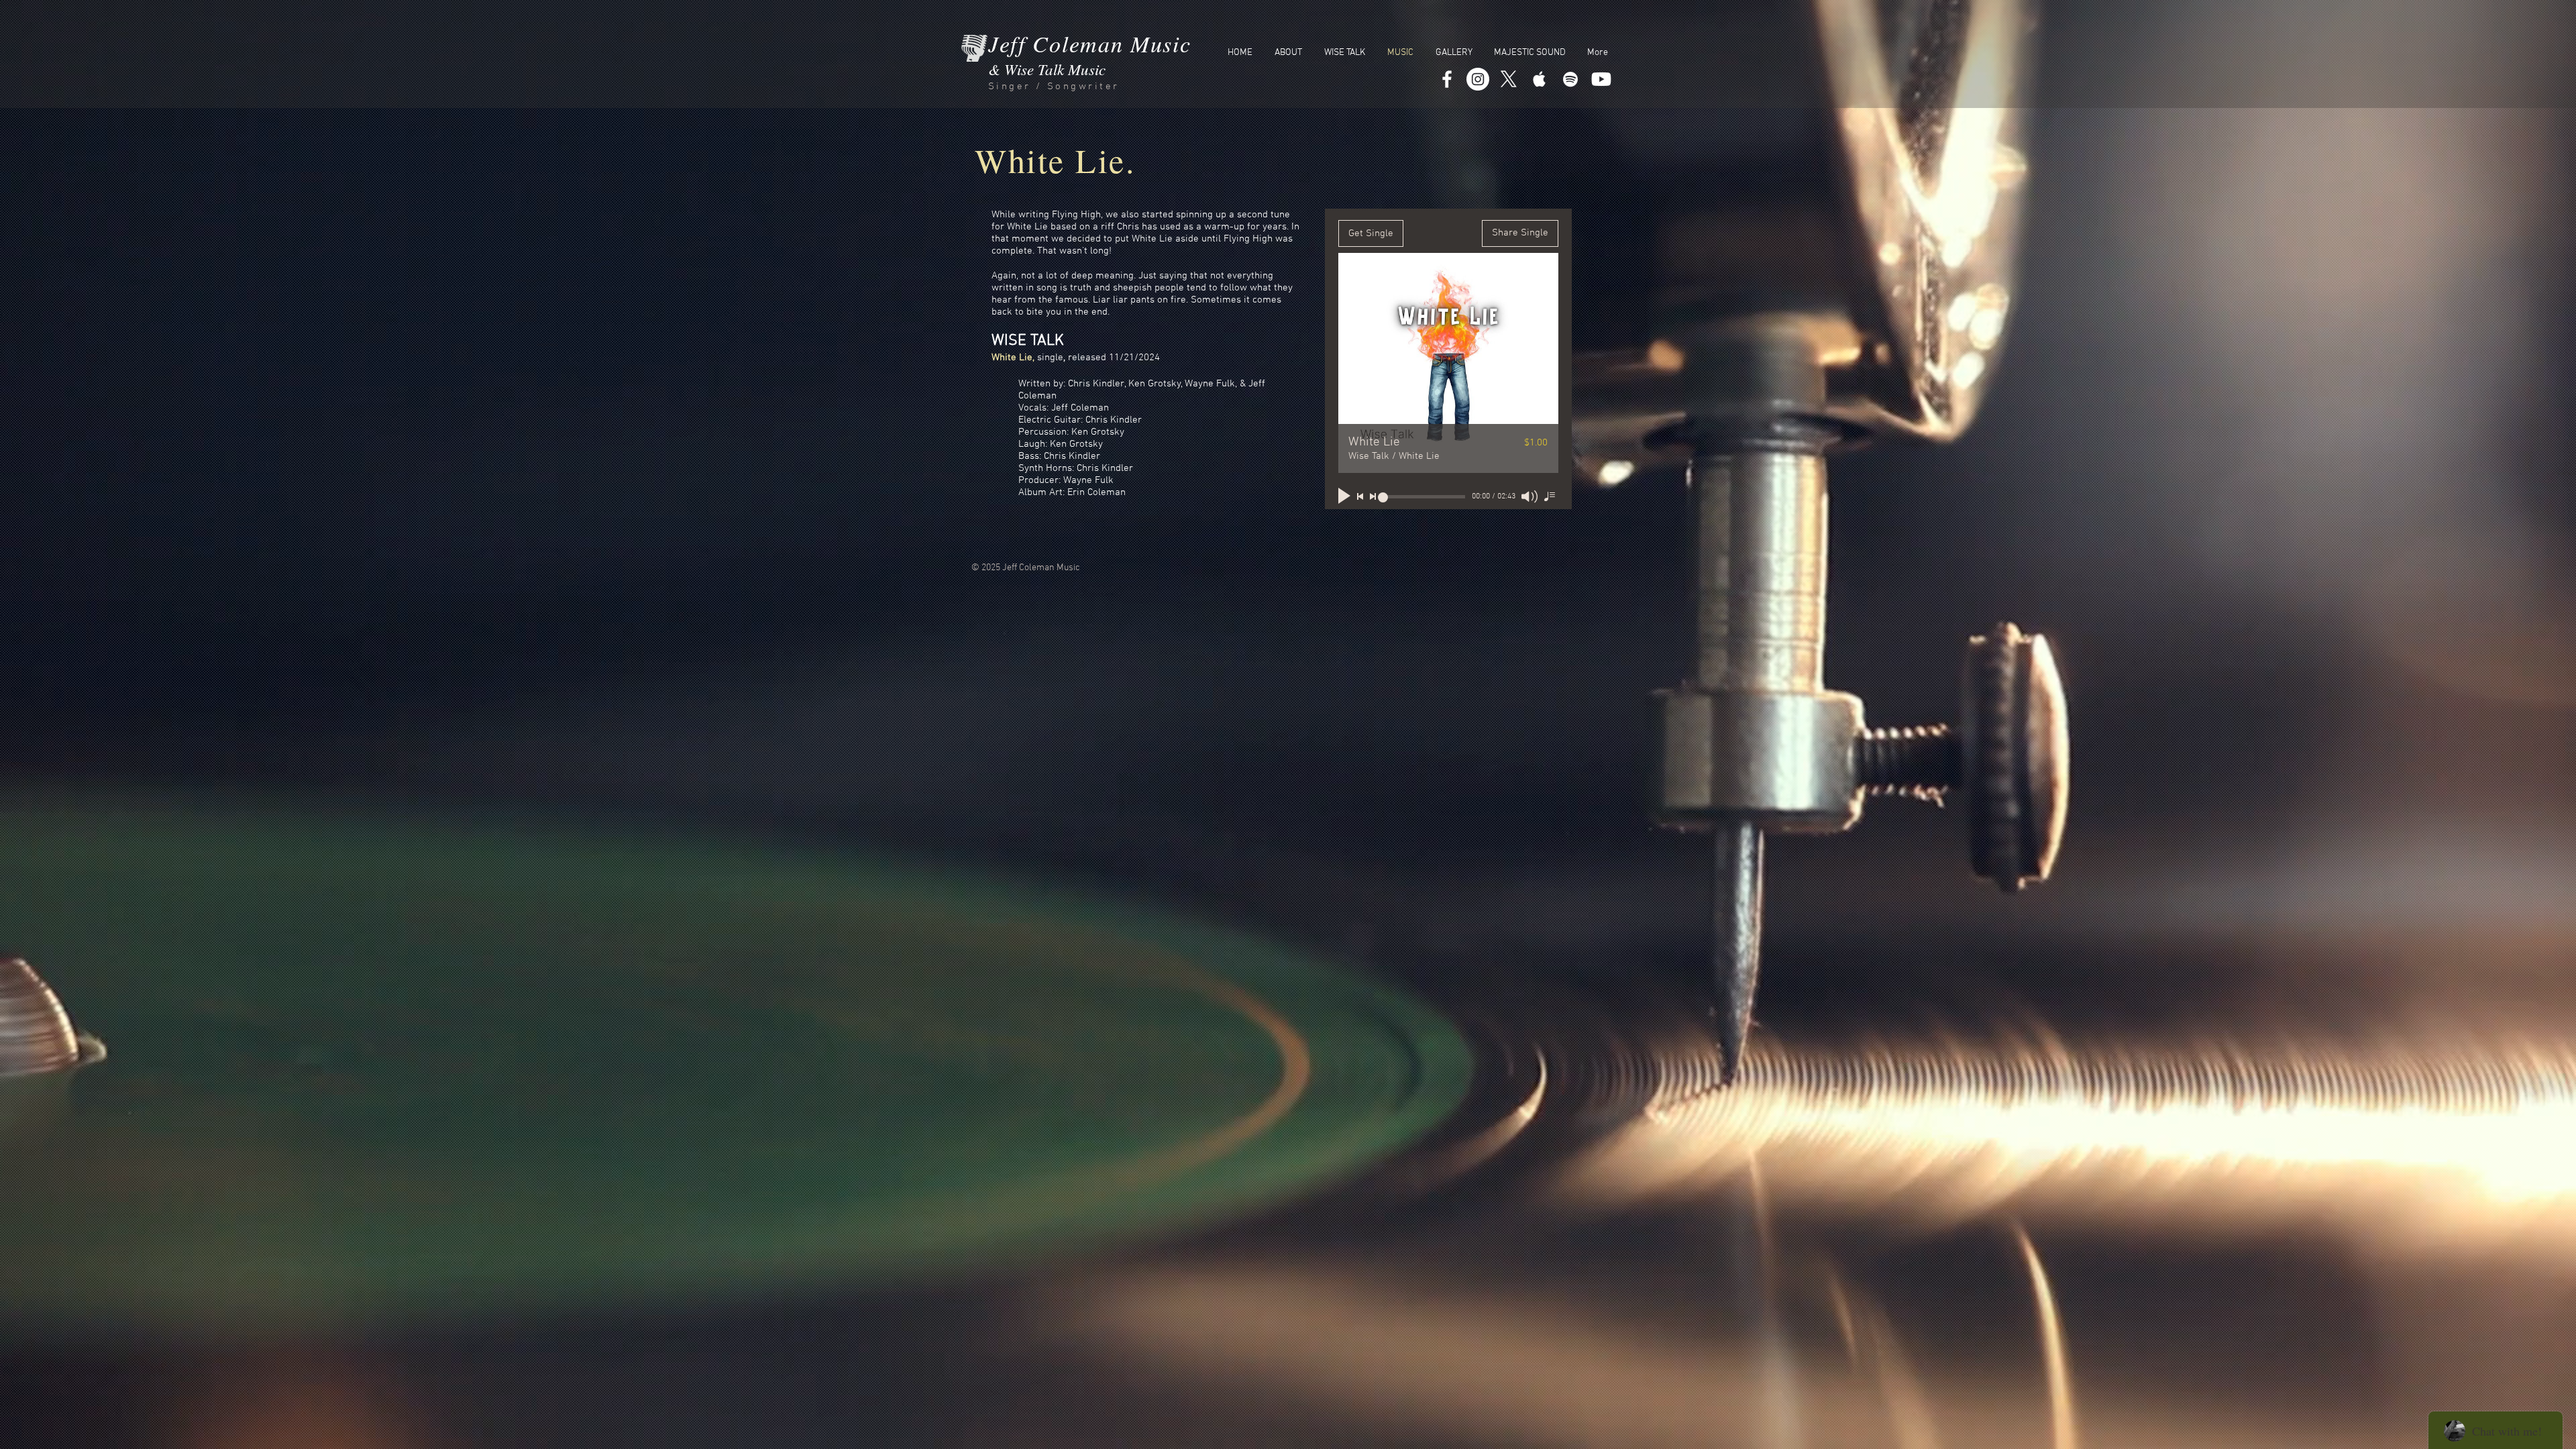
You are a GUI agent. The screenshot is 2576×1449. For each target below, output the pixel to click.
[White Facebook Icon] (1447, 79)
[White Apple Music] (1540, 79)
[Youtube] (1601, 79)
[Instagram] (1478, 79)
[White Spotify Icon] (1570, 79)
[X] (1509, 79)
